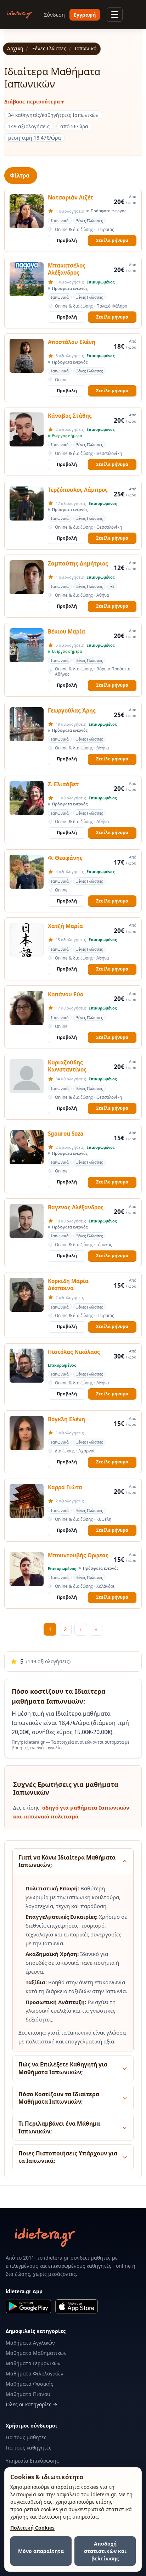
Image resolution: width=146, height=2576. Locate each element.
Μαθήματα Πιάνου (28, 2394)
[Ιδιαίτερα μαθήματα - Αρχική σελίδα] (20, 15)
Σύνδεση (54, 15)
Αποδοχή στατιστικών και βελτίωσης (105, 2551)
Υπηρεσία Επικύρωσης (32, 2461)
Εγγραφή (85, 15)
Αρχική (15, 49)
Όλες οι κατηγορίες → (32, 2404)
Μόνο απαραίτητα (41, 2551)
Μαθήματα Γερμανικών (33, 2363)
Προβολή (67, 240)
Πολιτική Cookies (32, 2528)
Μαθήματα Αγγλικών (30, 2343)
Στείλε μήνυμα (112, 240)
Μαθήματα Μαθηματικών (36, 2353)
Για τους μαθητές (26, 2437)
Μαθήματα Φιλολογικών (35, 2373)
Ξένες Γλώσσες (49, 49)
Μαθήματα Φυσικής (29, 2384)
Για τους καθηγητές (29, 2448)
